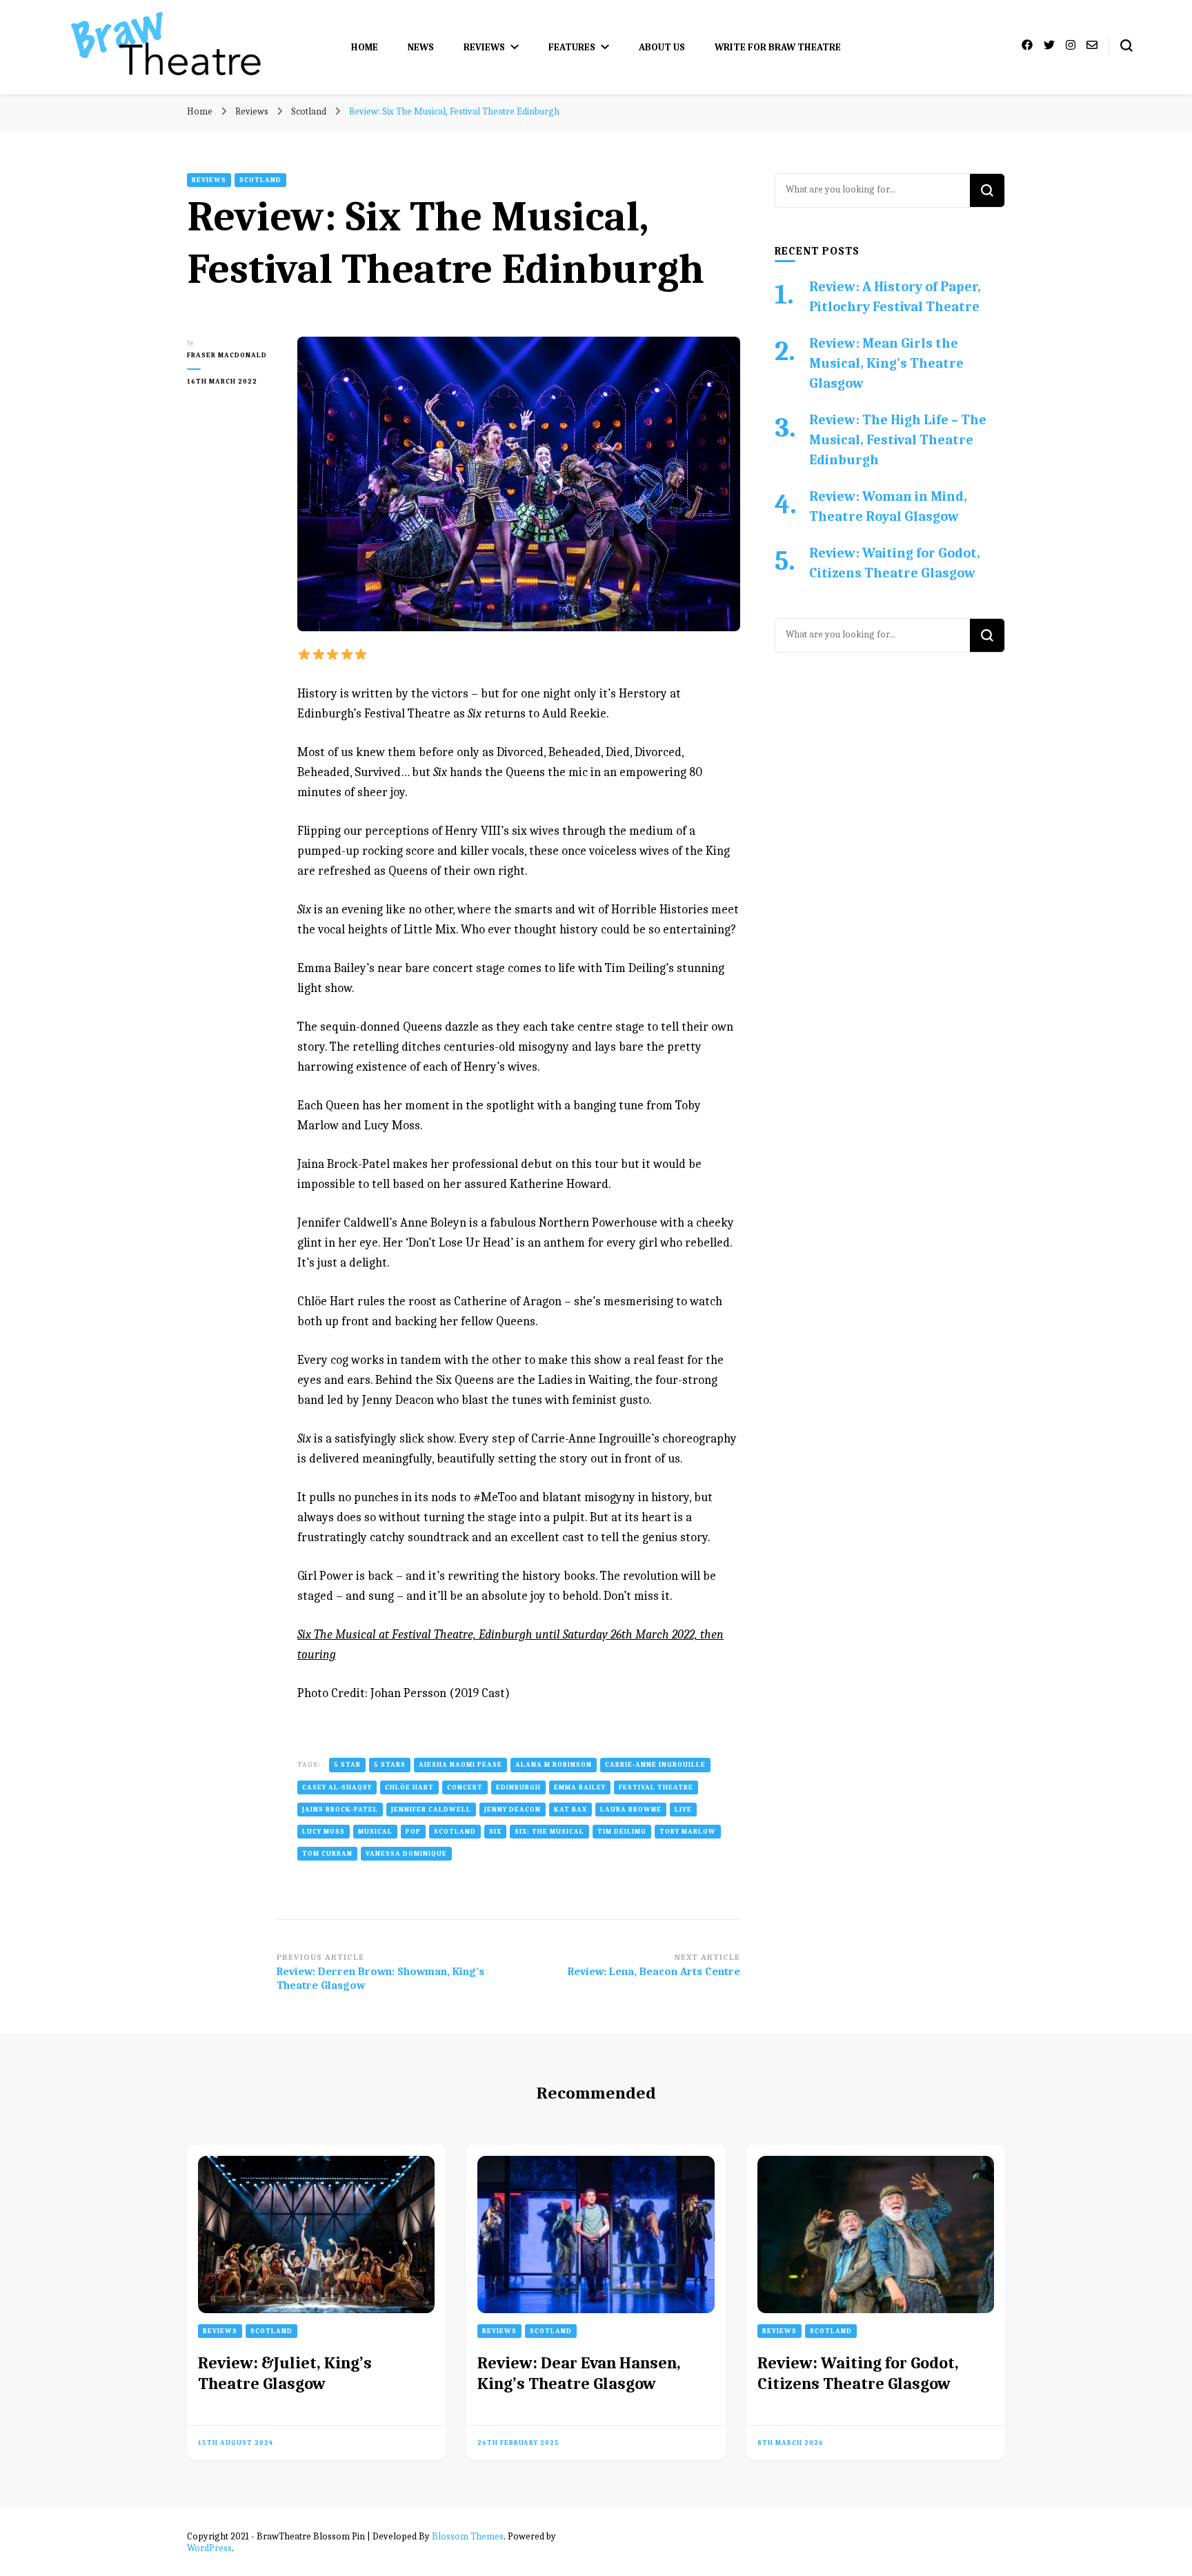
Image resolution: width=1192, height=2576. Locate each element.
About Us (662, 47)
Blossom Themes (468, 2536)
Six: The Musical (549, 1832)
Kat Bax (570, 1810)
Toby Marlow (688, 1832)
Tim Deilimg (622, 1832)
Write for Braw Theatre (778, 47)
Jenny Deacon (513, 1810)
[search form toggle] (1126, 46)
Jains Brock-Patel (340, 1810)
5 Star (347, 1765)
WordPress (209, 2548)
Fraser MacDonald (227, 355)
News (421, 47)
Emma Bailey (580, 1787)
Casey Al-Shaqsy (337, 1787)
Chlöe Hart (409, 1787)
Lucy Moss (324, 1832)
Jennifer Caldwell (431, 1810)
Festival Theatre (656, 1787)
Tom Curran (327, 1854)
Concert (465, 1787)
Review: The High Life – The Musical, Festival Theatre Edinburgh (898, 440)
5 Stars (390, 1765)
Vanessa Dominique (406, 1854)
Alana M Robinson (554, 1765)
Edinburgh (518, 1787)
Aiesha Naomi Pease (460, 1765)
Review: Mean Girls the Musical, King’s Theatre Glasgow (886, 363)
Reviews (484, 47)
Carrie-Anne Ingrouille (655, 1765)
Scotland (260, 180)
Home (365, 47)
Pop (413, 1832)
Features (572, 47)
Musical (375, 1832)
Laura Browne (631, 1810)
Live (683, 1810)
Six (495, 1832)
